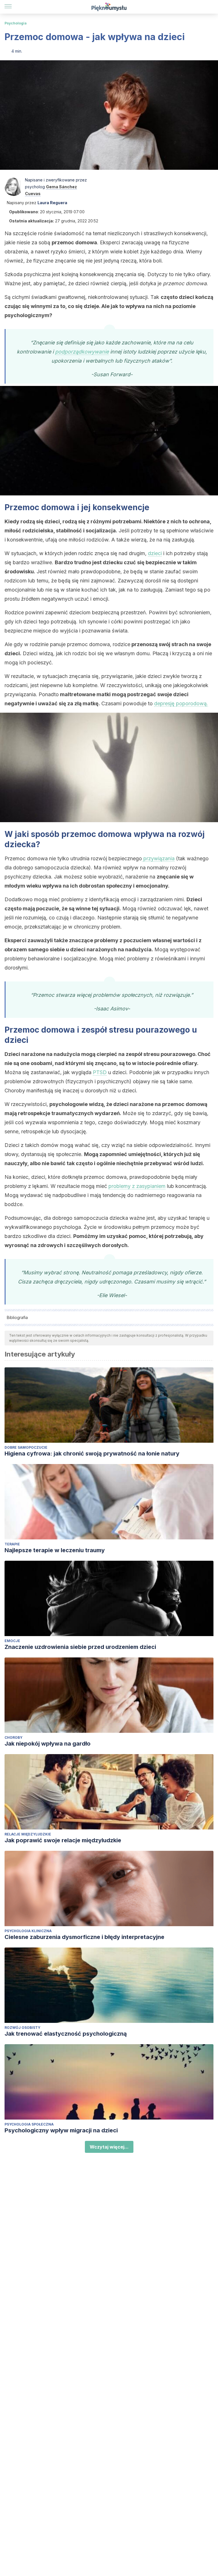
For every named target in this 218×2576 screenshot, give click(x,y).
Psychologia (16, 23)
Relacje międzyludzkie (28, 1834)
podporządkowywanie (82, 352)
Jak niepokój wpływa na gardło (48, 1744)
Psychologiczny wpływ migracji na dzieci (61, 2130)
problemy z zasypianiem (137, 1186)
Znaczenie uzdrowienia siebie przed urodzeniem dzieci (80, 1647)
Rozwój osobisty (22, 2028)
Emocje (12, 1641)
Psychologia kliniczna (28, 1931)
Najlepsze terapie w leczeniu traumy (55, 1550)
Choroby (13, 1737)
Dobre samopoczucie (26, 1447)
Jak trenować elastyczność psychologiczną (66, 2034)
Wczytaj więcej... (109, 2147)
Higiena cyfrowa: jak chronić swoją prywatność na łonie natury (92, 1454)
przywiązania (158, 858)
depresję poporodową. (181, 703)
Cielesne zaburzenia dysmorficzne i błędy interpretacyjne (84, 1937)
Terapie (12, 1544)
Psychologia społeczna (29, 2124)
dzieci (155, 553)
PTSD (100, 1072)
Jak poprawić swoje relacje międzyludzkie (63, 1840)
